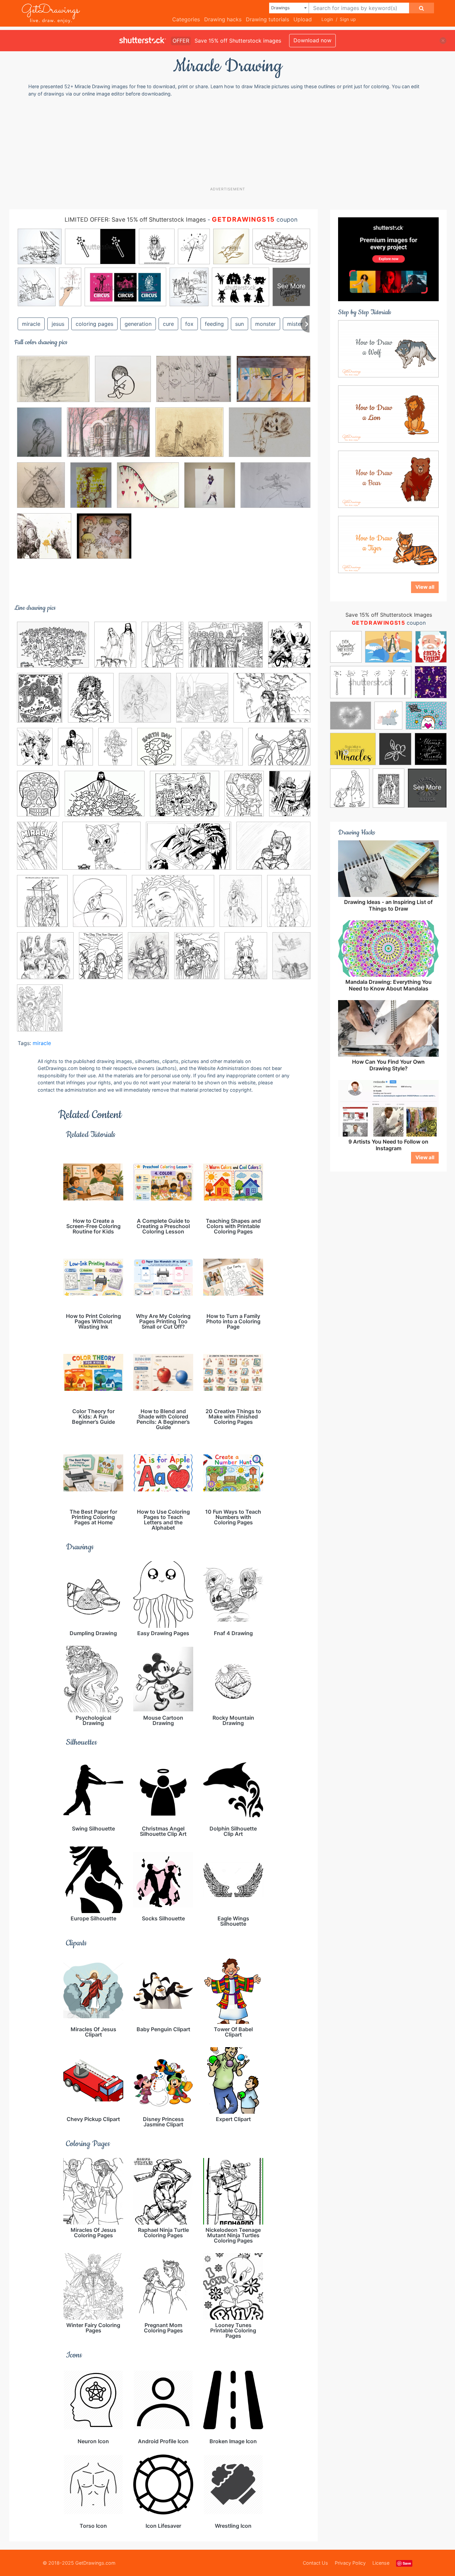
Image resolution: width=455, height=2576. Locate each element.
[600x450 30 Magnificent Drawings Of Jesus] (226, 650)
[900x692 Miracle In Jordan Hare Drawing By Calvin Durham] (212, 752)
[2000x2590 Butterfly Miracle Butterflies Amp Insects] (40, 702)
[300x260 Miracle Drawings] (189, 437)
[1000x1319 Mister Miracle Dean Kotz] (290, 798)
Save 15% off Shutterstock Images (389, 615)
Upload (303, 19)
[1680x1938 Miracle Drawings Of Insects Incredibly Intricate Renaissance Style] (41, 490)
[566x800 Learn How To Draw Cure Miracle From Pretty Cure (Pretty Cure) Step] (115, 751)
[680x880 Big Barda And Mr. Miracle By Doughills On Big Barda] (289, 649)
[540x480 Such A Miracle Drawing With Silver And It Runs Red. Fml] (148, 490)
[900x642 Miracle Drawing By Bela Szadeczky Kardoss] (108, 437)
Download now (312, 40)
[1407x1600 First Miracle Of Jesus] (202, 702)
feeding (214, 324)
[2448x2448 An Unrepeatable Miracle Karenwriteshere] (123, 384)
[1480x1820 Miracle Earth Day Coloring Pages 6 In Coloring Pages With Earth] (157, 751)
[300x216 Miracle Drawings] (270, 437)
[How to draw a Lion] (388, 413)
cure (168, 324)
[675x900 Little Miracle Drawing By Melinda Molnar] (39, 437)
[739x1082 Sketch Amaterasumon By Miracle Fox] (241, 906)
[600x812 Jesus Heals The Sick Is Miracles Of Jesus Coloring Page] (75, 751)
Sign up (348, 19)
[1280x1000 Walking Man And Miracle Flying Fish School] (275, 490)
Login (327, 19)
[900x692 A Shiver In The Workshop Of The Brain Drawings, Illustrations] (53, 384)
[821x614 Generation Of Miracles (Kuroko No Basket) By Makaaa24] (194, 384)
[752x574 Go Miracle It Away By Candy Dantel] (272, 702)
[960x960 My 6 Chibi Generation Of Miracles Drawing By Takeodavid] (104, 541)
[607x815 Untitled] (162, 649)
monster (265, 324)
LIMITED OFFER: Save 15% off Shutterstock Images (135, 219)
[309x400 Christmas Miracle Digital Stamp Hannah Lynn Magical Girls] (91, 702)
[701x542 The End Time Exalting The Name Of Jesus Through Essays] (53, 649)
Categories (186, 19)
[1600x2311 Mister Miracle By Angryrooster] (37, 850)
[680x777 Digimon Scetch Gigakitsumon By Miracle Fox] (145, 703)
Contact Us (315, 2563)
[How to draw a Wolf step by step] (388, 348)
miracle (31, 324)
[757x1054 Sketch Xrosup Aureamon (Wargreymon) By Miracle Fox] (289, 905)
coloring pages (94, 324)
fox (189, 324)
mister (295, 324)
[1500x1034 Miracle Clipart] (105, 798)
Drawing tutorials (267, 19)
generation (138, 324)
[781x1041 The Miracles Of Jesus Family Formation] (115, 649)
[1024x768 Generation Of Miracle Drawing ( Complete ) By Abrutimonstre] (273, 384)
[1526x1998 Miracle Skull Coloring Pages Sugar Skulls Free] (38, 798)
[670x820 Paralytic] (42, 906)
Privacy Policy (350, 2563)
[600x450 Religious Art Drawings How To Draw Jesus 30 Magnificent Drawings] (173, 906)
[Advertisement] (227, 141)
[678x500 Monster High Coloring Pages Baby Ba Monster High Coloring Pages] (101, 851)
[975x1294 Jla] (35, 751)
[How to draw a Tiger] (388, 544)
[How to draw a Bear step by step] (388, 479)
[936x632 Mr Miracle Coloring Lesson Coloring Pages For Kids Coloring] (189, 851)
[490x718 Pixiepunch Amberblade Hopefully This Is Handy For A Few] (291, 960)
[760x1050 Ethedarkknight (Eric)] (148, 960)
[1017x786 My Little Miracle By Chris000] (273, 850)
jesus (58, 324)
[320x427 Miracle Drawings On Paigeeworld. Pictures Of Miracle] (246, 961)
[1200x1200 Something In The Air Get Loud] (45, 961)
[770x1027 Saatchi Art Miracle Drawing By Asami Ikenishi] (91, 490)
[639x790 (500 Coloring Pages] (40, 1013)
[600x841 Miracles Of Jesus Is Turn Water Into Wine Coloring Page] (244, 798)
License (381, 2563)
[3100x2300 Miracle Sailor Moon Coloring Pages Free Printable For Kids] (279, 751)
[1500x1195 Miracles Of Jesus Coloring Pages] (185, 798)
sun (239, 324)
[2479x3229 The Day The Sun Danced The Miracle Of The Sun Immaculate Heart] (101, 961)
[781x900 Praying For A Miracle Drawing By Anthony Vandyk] (100, 906)
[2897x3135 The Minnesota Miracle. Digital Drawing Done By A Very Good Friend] (210, 490)
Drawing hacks (223, 19)
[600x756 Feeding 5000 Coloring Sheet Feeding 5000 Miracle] (197, 961)
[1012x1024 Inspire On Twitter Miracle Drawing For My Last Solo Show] (44, 541)
